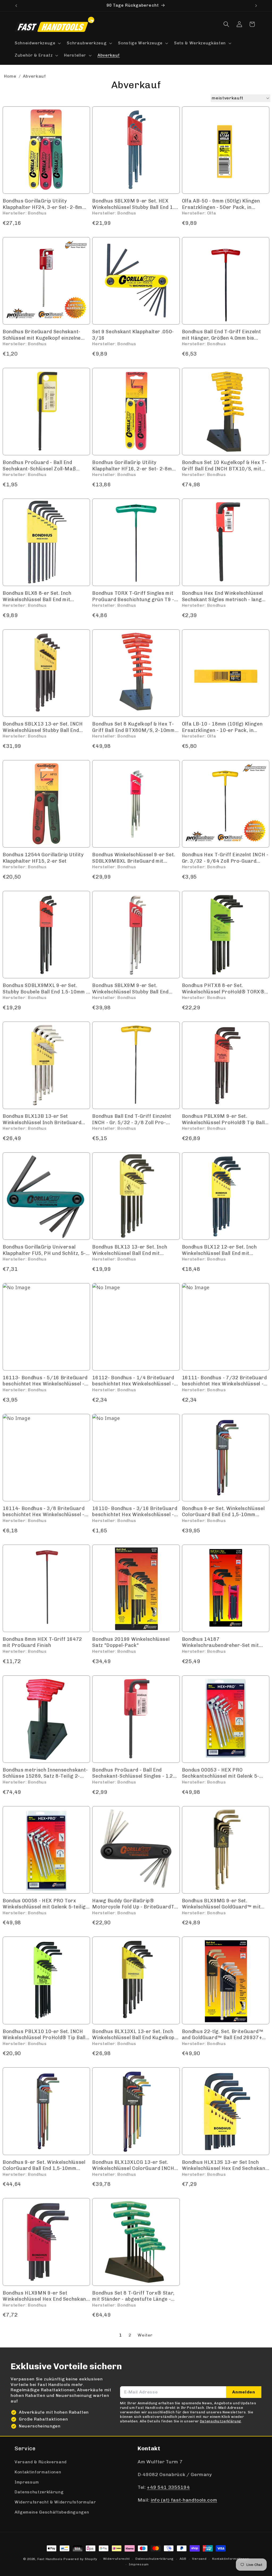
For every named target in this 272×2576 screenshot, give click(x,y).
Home (10, 76)
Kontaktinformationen (38, 2472)
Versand (199, 2559)
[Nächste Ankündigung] (256, 6)
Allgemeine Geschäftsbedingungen (52, 2512)
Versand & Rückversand (41, 2462)
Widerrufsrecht (116, 2559)
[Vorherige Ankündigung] (16, 6)
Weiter (145, 2335)
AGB (183, 2559)
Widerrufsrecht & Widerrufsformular (55, 2502)
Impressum (27, 2482)
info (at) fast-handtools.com (184, 2500)
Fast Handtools (50, 2559)
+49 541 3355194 (168, 2487)
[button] (37, 43)
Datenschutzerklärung (39, 2492)
